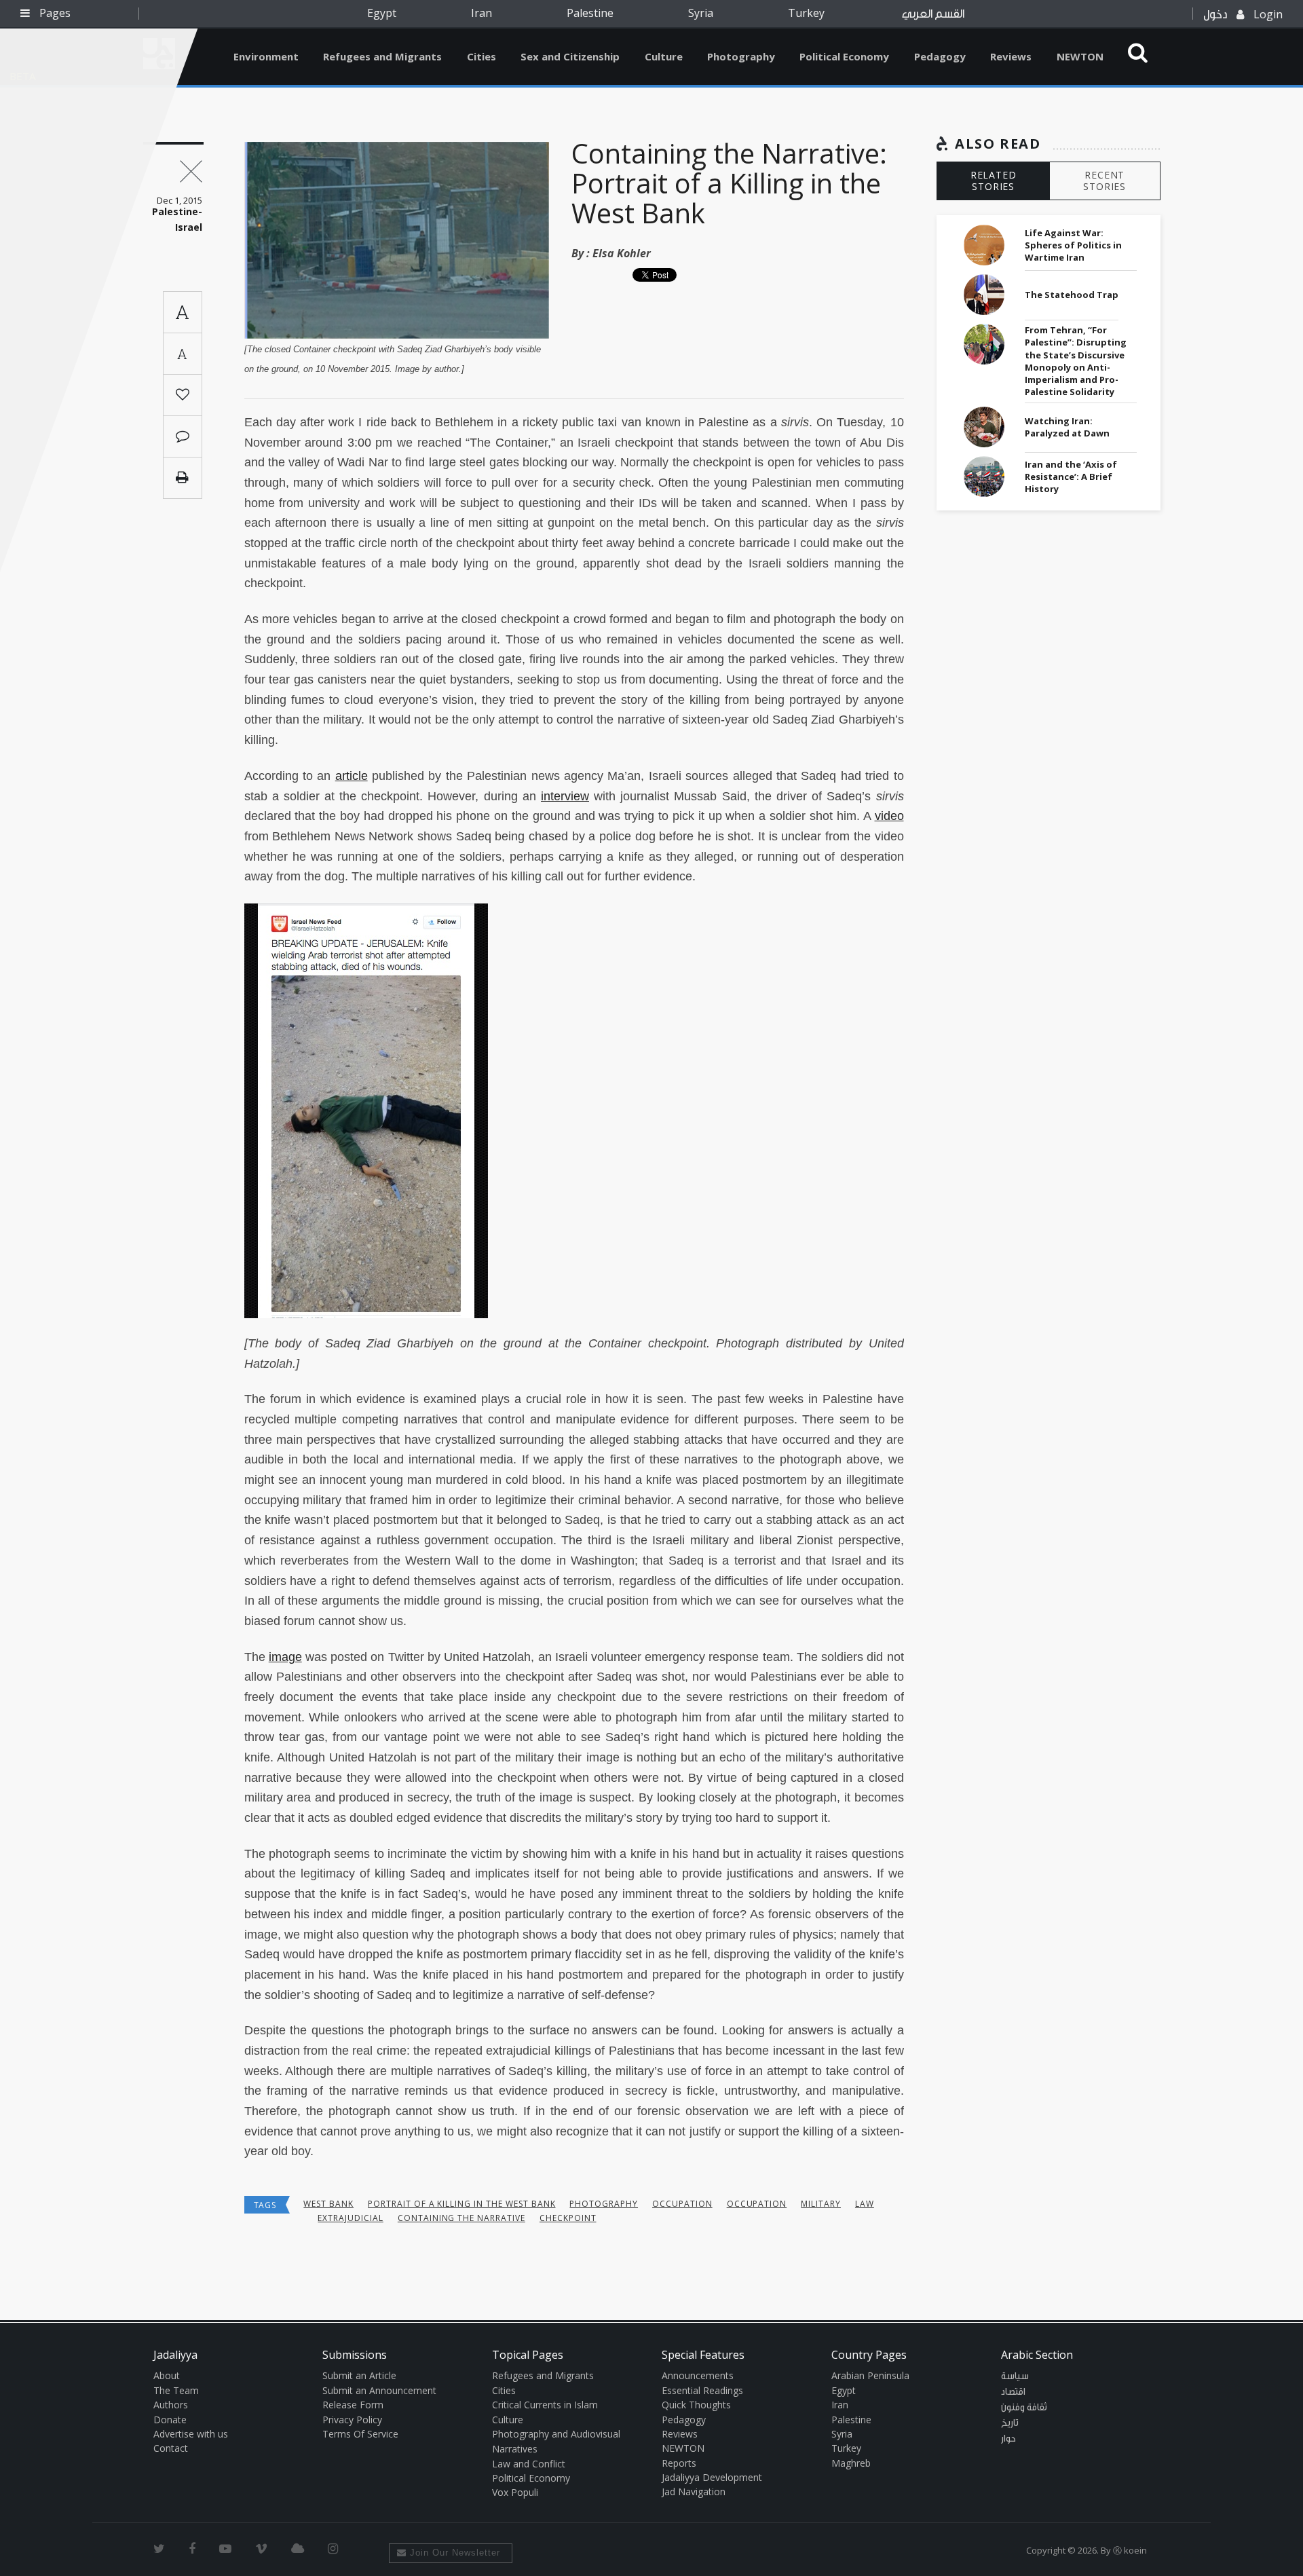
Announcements (698, 2375)
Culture (664, 56)
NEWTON (1080, 56)
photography (604, 2204)
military (821, 2204)
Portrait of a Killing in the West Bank (461, 2204)
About (167, 2375)
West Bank (328, 2204)
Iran (481, 13)
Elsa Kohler (622, 253)
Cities (481, 56)
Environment (266, 56)
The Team (176, 2390)
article (352, 776)
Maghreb (851, 2463)
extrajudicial (350, 2218)
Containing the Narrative (461, 2218)
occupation (682, 2204)
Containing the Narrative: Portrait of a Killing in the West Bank (729, 183)
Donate (170, 2420)
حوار (1008, 2439)
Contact (171, 2448)
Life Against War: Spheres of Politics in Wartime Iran (1073, 245)
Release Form (353, 2405)
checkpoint (568, 2218)
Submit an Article (359, 2375)
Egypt (382, 13)
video (889, 816)
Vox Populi (515, 2492)
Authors (171, 2405)
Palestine (590, 13)
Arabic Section (1037, 2355)
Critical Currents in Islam (545, 2405)
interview (565, 796)
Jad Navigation (694, 2491)
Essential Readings (702, 2390)
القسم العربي (933, 14)
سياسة (1015, 2376)
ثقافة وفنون (1024, 2408)
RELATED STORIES (994, 181)
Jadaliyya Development (712, 2477)
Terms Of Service (360, 2434)
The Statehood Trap (1072, 295)
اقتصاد (1013, 2392)
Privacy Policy (352, 2420)
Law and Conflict (529, 2464)
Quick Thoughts (696, 2405)
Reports (679, 2463)
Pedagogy (940, 56)
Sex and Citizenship (570, 56)
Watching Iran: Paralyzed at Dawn (1067, 427)
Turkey (806, 13)
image (285, 1657)
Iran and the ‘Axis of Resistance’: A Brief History (1071, 477)
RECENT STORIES (1104, 181)
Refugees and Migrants (382, 56)
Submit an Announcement (379, 2390)
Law (865, 2204)
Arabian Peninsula (870, 2375)
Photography (741, 56)
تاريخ (1010, 2423)
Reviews (1011, 56)
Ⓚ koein (1130, 2550)
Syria (701, 13)
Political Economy (844, 56)
